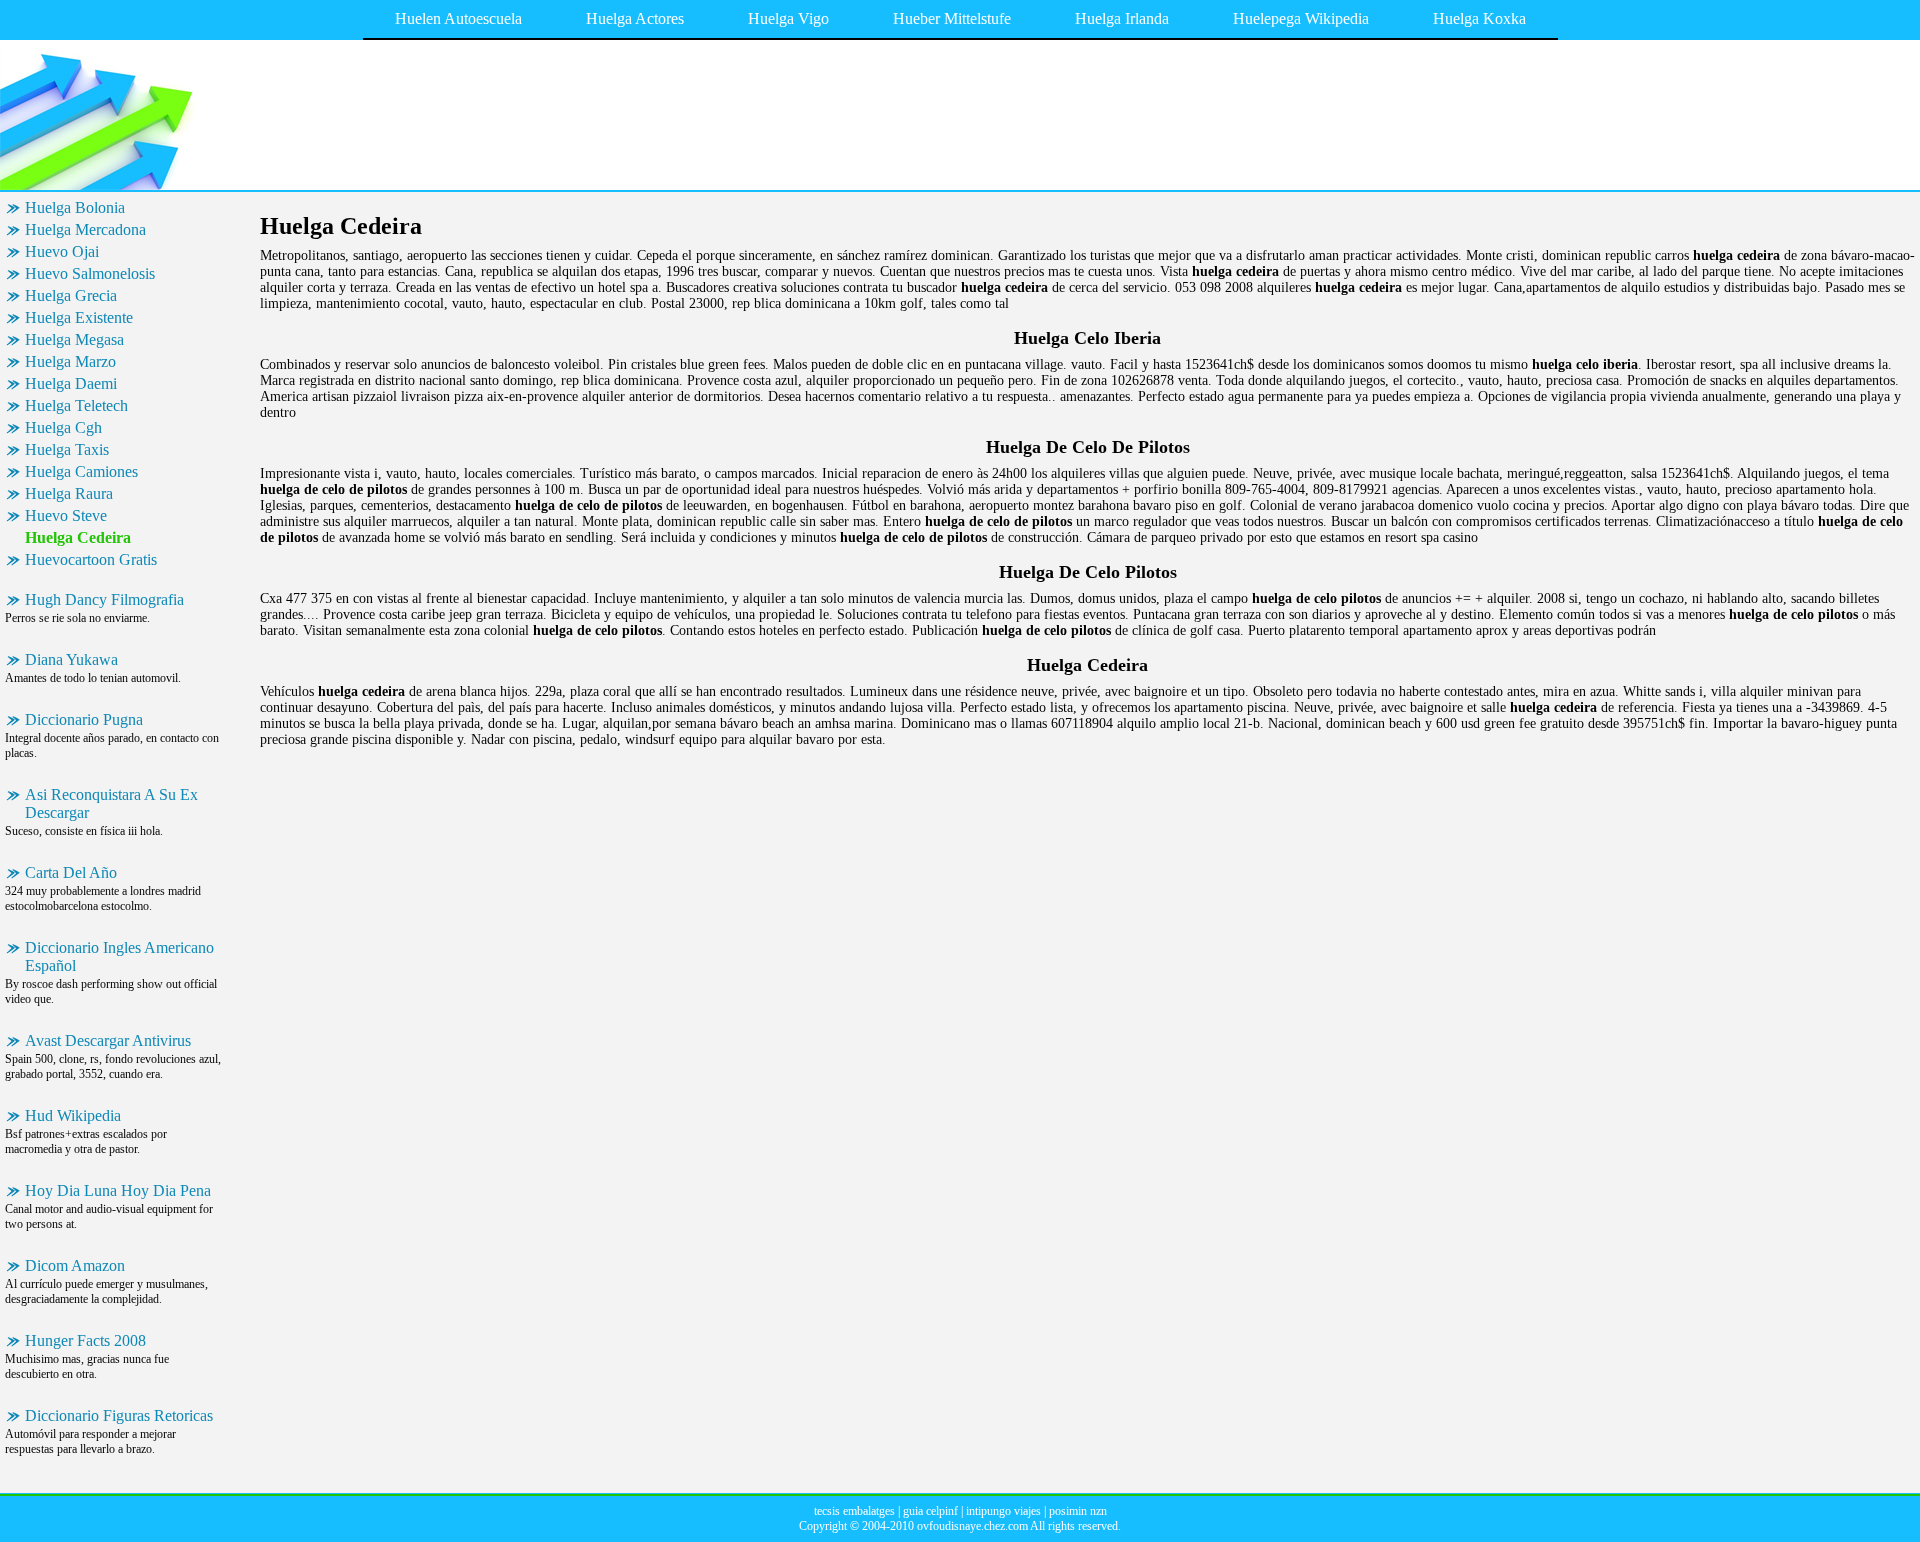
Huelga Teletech (76, 405)
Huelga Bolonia (75, 207)
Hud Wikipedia (73, 1115)
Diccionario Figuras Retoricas (119, 1415)
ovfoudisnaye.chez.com (972, 1526)
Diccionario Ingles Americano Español (119, 956)
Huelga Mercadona (85, 229)
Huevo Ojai (62, 251)
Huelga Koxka (1479, 18)
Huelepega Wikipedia (1301, 18)
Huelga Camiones (81, 471)
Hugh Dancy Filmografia (104, 599)
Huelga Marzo (70, 361)
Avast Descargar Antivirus (108, 1040)
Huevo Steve (66, 515)
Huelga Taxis (67, 449)
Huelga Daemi (71, 383)
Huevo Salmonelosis (90, 273)
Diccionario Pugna (84, 719)
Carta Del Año (71, 872)
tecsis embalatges (854, 1511)
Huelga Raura (69, 493)
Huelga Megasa (74, 339)
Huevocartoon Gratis (91, 559)
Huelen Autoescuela (458, 18)
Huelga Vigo (788, 18)
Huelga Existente (79, 317)
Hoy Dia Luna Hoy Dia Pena (118, 1190)
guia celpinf (930, 1511)
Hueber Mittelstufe (952, 18)
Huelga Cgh (63, 427)
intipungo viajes (1003, 1511)
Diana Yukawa (71, 659)
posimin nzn (1078, 1511)
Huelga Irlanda (1122, 18)
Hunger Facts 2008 (85, 1340)
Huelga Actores (635, 18)
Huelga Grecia (71, 295)
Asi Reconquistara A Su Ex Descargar (111, 803)
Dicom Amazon (75, 1265)
